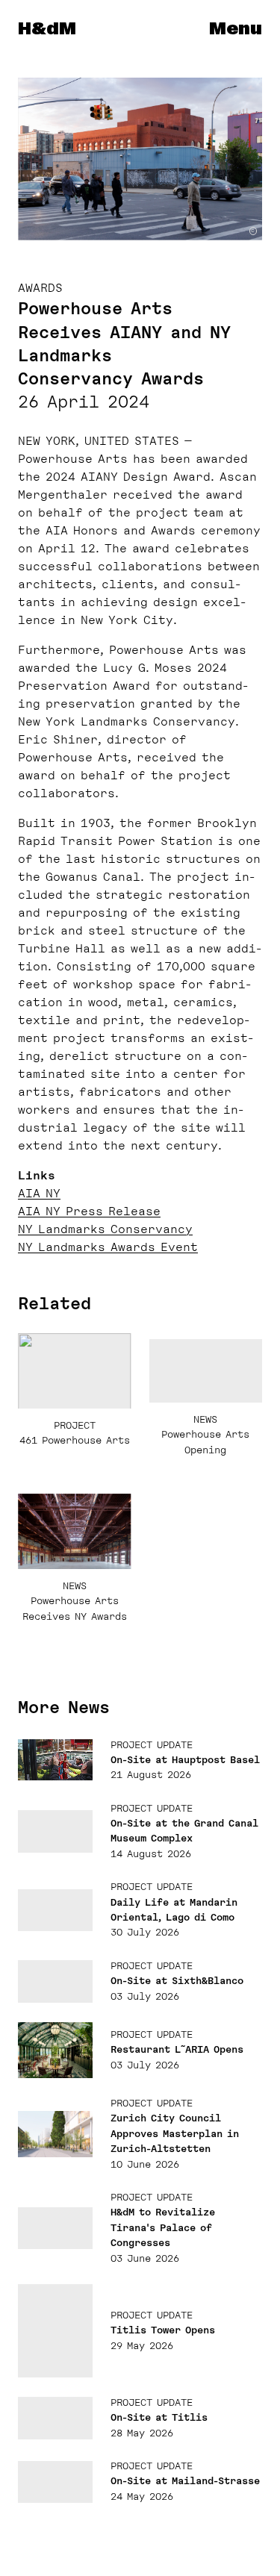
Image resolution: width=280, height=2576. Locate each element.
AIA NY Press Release (89, 1211)
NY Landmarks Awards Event (108, 1247)
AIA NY (39, 1194)
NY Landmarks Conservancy (105, 1229)
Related (55, 1303)
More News (64, 1707)
